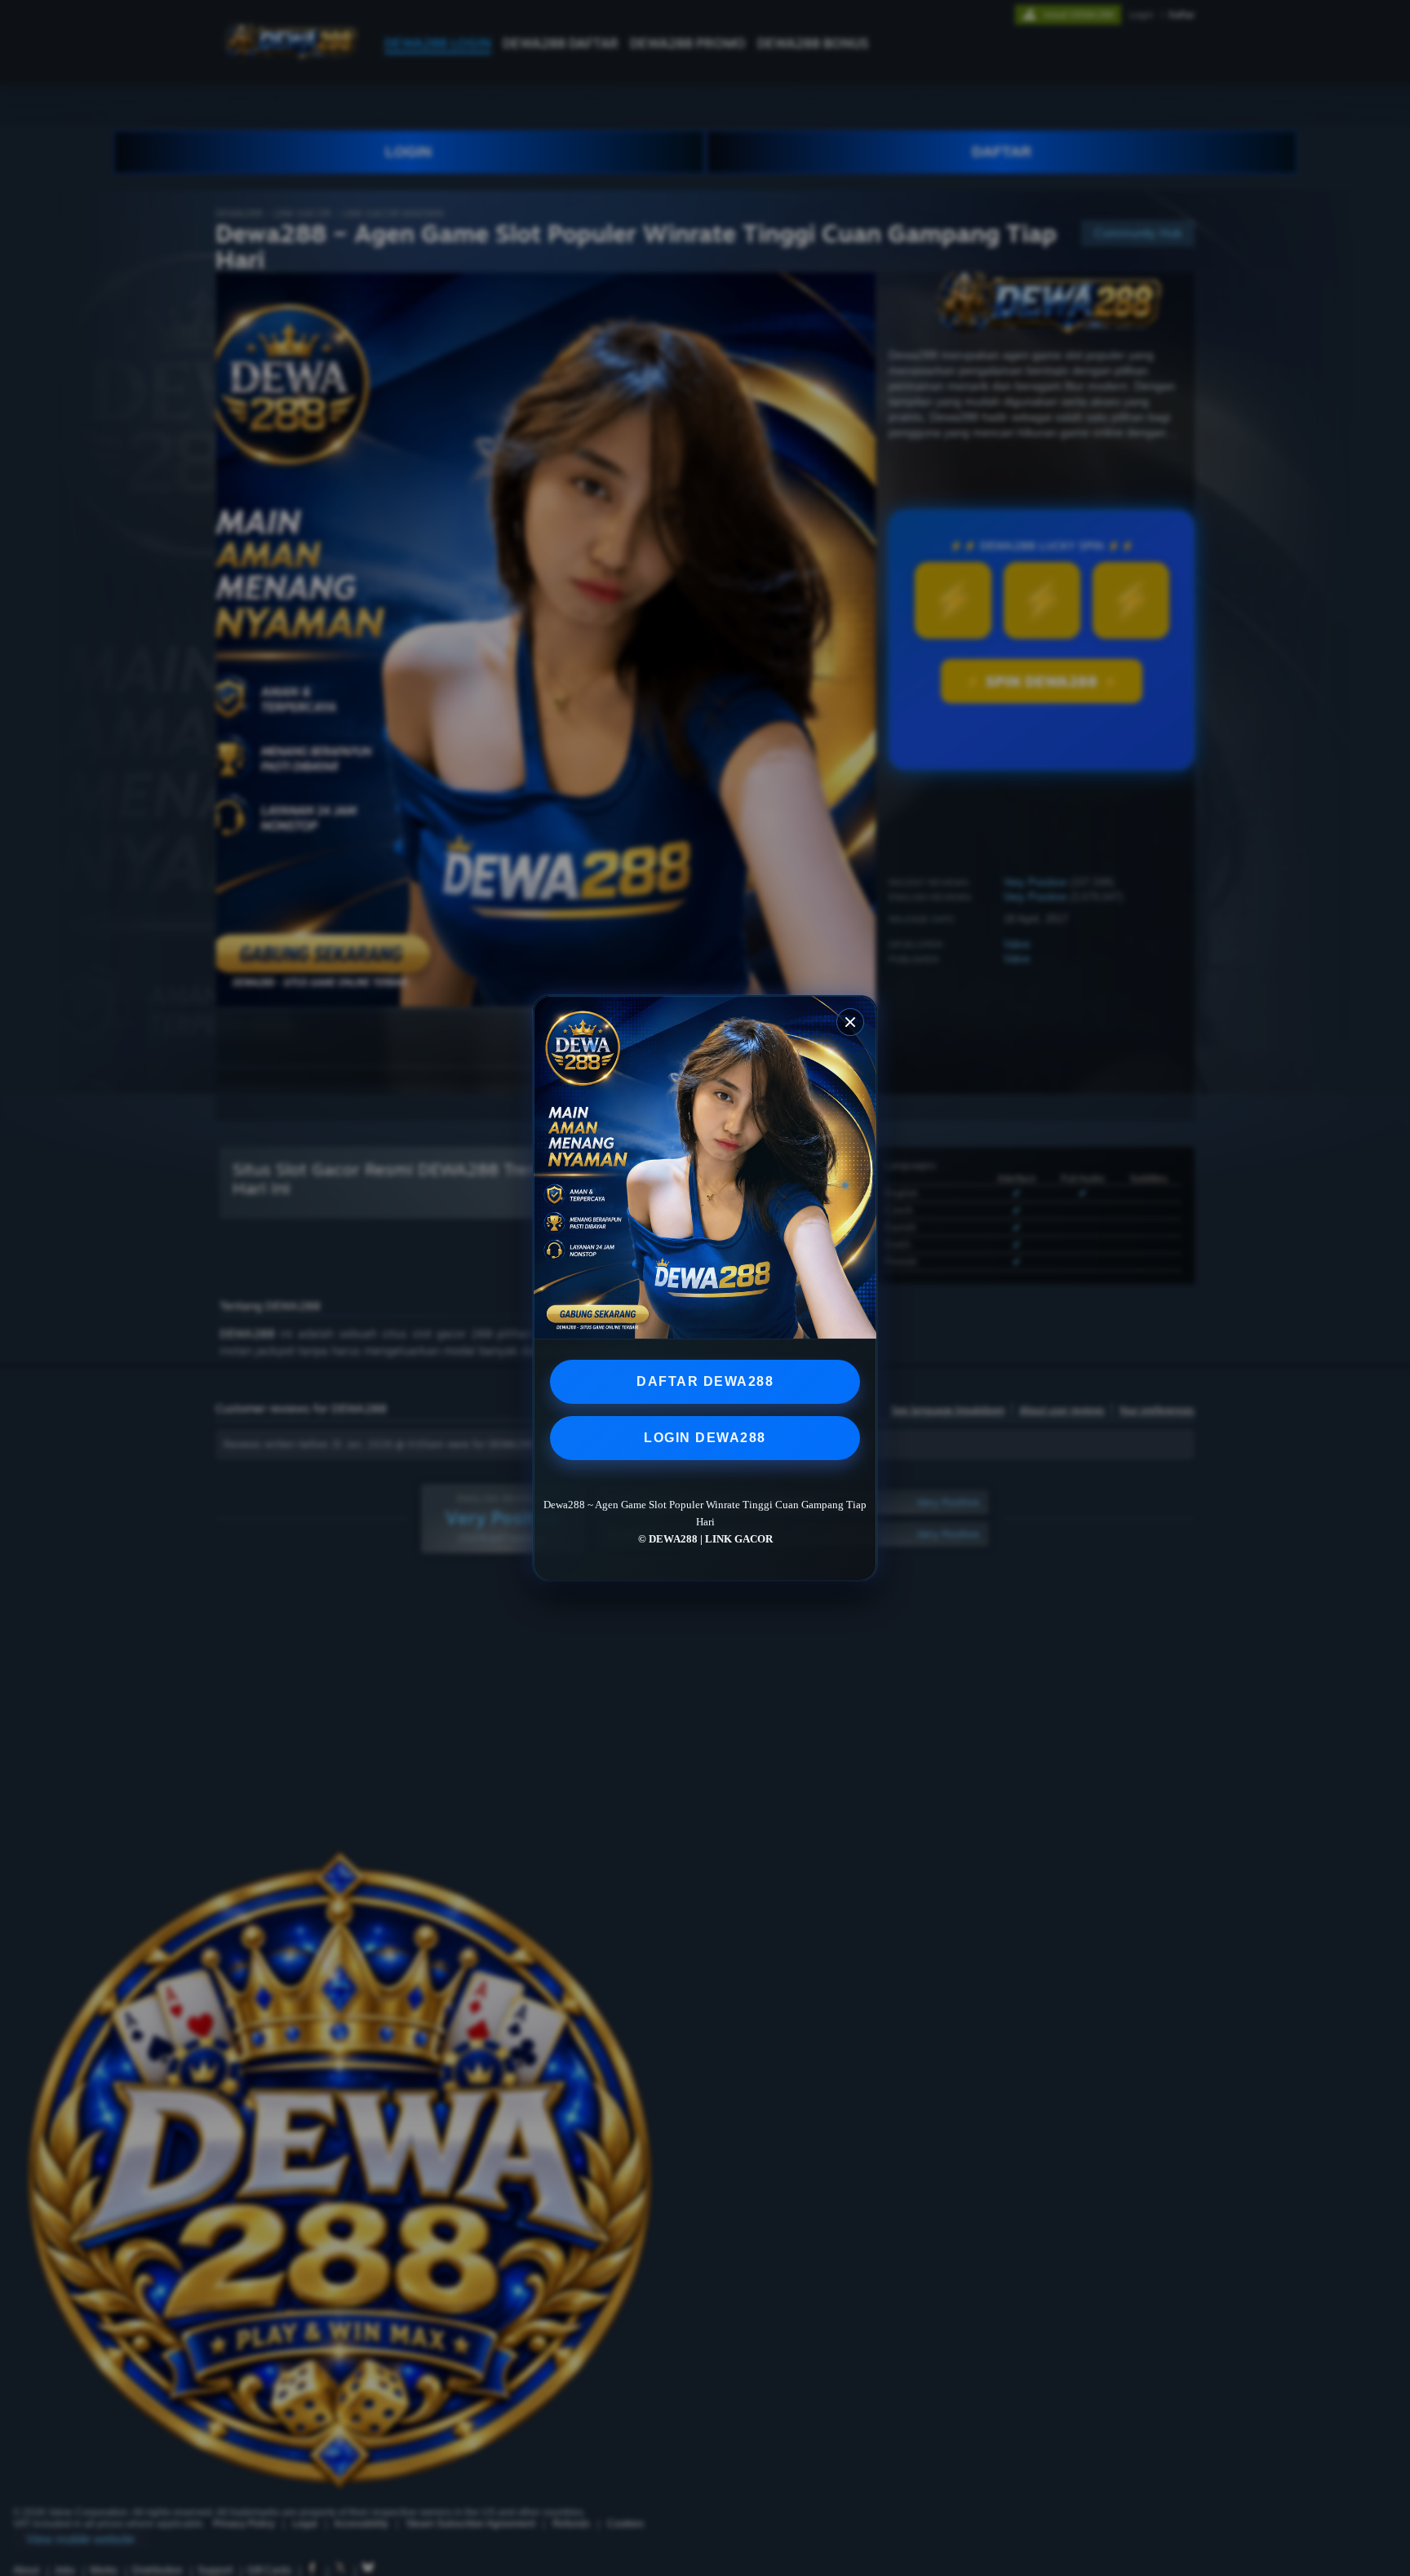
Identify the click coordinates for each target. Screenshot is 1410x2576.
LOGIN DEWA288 (705, 1438)
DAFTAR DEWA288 (705, 1381)
